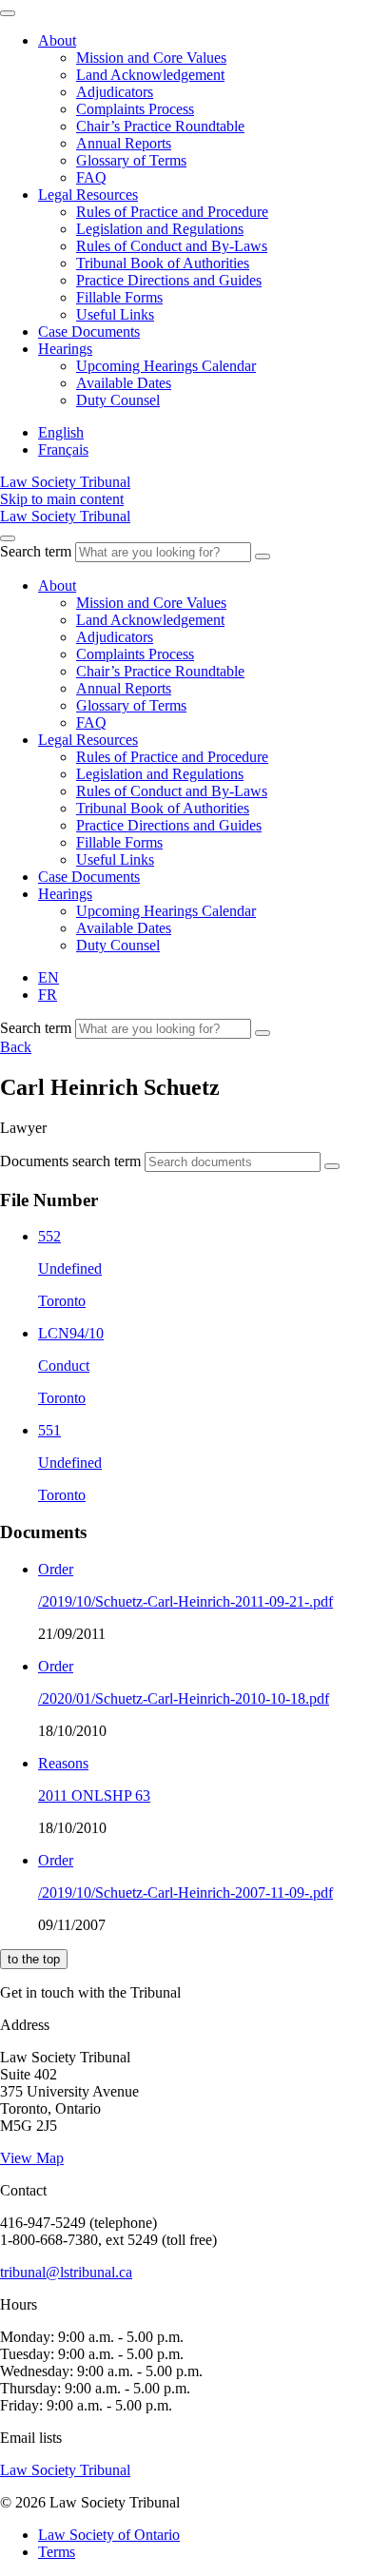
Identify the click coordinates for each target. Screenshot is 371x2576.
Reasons (63, 1763)
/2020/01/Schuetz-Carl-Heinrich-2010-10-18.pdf (184, 1698)
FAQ (91, 177)
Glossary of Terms (131, 160)
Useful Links (115, 314)
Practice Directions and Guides (169, 280)
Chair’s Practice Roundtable (160, 126)
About (57, 40)
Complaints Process (135, 109)
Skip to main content (62, 499)
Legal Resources (88, 195)
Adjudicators (115, 92)
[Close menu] (8, 13)
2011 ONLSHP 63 (94, 1795)
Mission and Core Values (151, 58)
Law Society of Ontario (109, 2535)
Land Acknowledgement (150, 75)
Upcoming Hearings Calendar (166, 366)
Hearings (65, 349)
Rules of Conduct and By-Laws (172, 246)
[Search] (263, 556)
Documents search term (70, 1161)
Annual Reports (124, 143)
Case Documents (89, 332)
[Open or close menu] (8, 538)
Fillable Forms (119, 297)
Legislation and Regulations (160, 229)
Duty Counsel (118, 400)
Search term (36, 551)
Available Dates (124, 383)
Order (56, 1569)
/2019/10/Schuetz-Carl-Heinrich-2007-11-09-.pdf (185, 1893)
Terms (57, 2552)
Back (16, 1047)
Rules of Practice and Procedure (172, 212)
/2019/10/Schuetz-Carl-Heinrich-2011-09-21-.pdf (185, 1601)
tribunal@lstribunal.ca (66, 2272)
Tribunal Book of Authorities (163, 263)
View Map (32, 2158)
